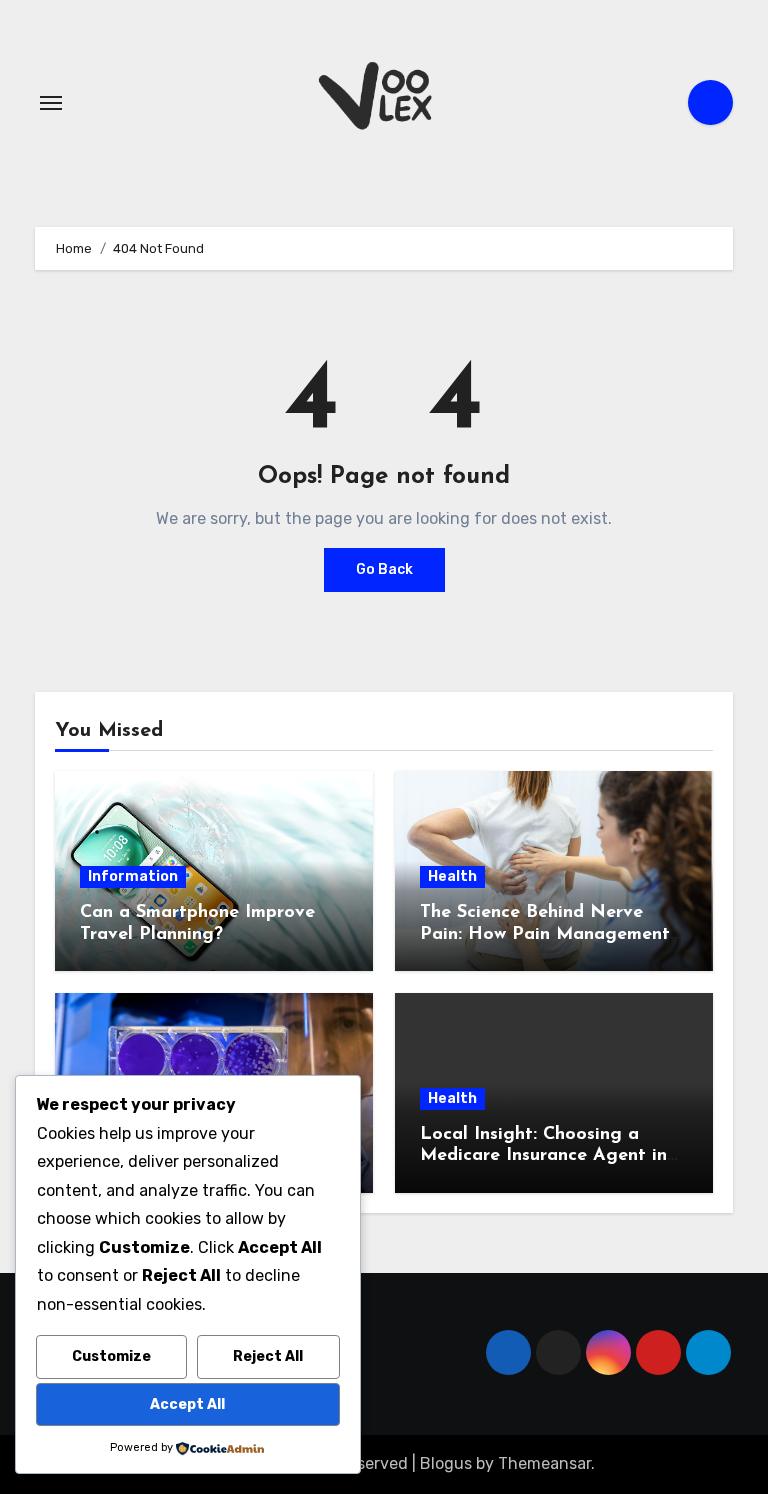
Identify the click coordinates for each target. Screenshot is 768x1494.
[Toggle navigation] (51, 103)
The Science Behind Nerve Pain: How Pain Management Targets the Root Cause (545, 934)
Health (452, 876)
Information (133, 876)
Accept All (187, 1404)
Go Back (384, 569)
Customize (111, 1356)
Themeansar (544, 1463)
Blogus (446, 1463)
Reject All (268, 1356)
